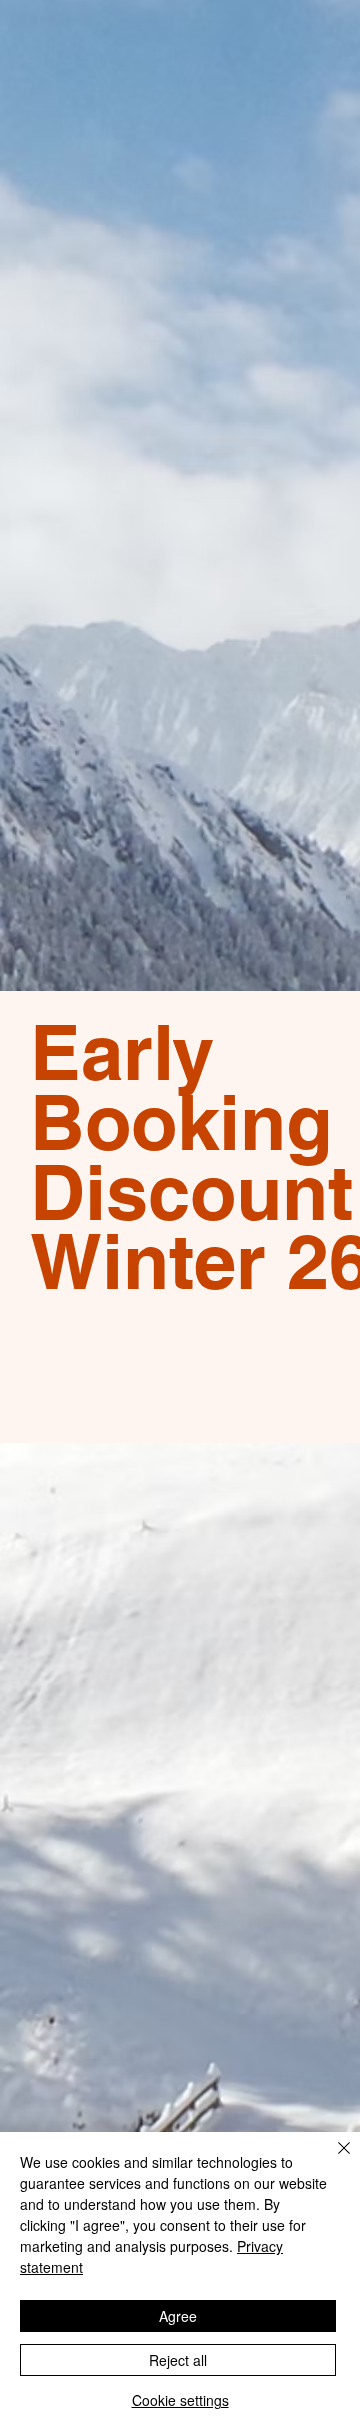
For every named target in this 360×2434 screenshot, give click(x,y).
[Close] (332, 2160)
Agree (178, 2316)
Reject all (178, 2360)
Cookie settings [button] (180, 2400)
